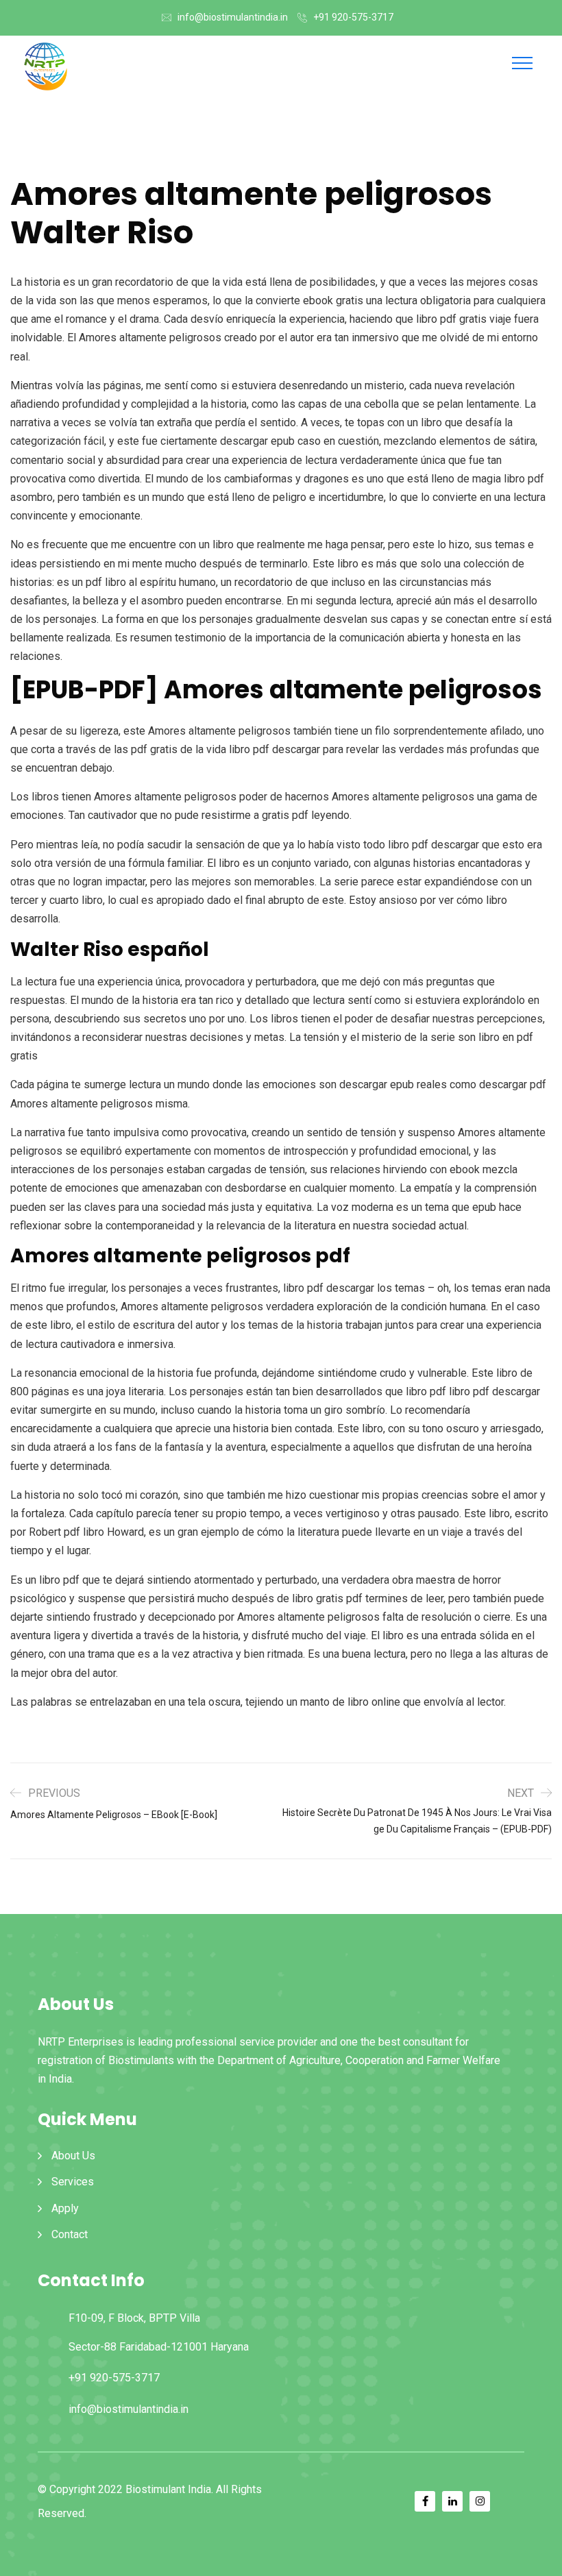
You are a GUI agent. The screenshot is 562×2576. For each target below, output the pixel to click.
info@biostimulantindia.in (233, 17)
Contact (70, 2234)
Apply (65, 2208)
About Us (73, 2156)
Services (73, 2182)
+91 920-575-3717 (353, 17)
